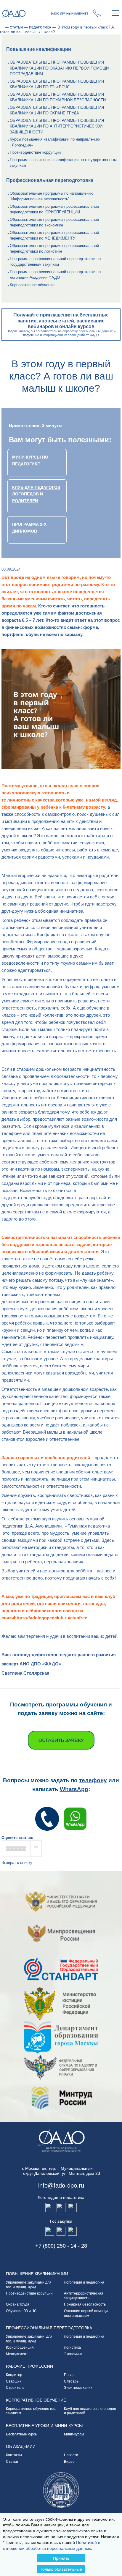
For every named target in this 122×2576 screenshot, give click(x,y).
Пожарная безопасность (85, 2304)
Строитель (15, 2388)
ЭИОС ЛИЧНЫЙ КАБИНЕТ (69, 14)
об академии (21, 2446)
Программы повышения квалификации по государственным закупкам (63, 163)
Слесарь (71, 2381)
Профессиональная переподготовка (49, 2328)
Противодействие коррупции (35, 152)
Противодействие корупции (29, 2293)
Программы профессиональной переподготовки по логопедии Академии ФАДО (55, 275)
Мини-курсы (74, 2434)
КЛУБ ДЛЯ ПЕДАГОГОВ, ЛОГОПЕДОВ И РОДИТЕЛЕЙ (37, 494)
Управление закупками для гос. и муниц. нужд (29, 2285)
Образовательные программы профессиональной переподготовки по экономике (54, 222)
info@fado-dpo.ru (61, 2185)
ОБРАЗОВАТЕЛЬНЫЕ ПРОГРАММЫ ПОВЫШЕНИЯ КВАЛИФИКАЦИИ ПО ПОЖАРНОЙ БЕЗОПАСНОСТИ (58, 97)
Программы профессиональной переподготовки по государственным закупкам (55, 262)
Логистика (72, 2347)
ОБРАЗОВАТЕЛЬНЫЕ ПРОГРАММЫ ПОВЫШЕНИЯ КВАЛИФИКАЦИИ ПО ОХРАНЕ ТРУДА (57, 110)
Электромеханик (78, 2388)
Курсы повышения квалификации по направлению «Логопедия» (55, 142)
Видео (69, 2462)
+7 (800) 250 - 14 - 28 (97, 13)
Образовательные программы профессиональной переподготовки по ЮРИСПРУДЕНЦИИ (54, 209)
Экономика (73, 2354)
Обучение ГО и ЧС (21, 2311)
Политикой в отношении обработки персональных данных (52, 2545)
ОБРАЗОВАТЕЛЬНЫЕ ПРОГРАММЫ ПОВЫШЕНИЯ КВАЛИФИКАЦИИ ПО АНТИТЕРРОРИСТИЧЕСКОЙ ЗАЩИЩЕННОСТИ (57, 126)
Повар (69, 2375)
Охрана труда (18, 2304)
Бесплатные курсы (22, 2434)
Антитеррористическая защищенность (85, 2296)
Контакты (14, 2455)
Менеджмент (17, 2354)
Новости (71, 2455)
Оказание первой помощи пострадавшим (86, 2313)
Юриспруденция (20, 2347)
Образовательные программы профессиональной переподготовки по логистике (54, 249)
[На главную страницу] (2, 27)
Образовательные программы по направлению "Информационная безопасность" (52, 196)
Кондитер (14, 2375)
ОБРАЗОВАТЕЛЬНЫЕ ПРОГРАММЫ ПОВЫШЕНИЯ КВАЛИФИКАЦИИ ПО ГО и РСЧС (57, 84)
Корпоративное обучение (32, 285)
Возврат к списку (17, 1863)
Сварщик (13, 2381)
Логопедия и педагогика (84, 2282)
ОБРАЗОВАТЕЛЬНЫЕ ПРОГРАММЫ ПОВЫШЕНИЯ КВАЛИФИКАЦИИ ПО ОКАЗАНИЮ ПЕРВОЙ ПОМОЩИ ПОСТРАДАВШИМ (59, 68)
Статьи (12, 2462)
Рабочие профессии (29, 2366)
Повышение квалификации (37, 2274)
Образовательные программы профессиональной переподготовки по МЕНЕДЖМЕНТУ (54, 236)
